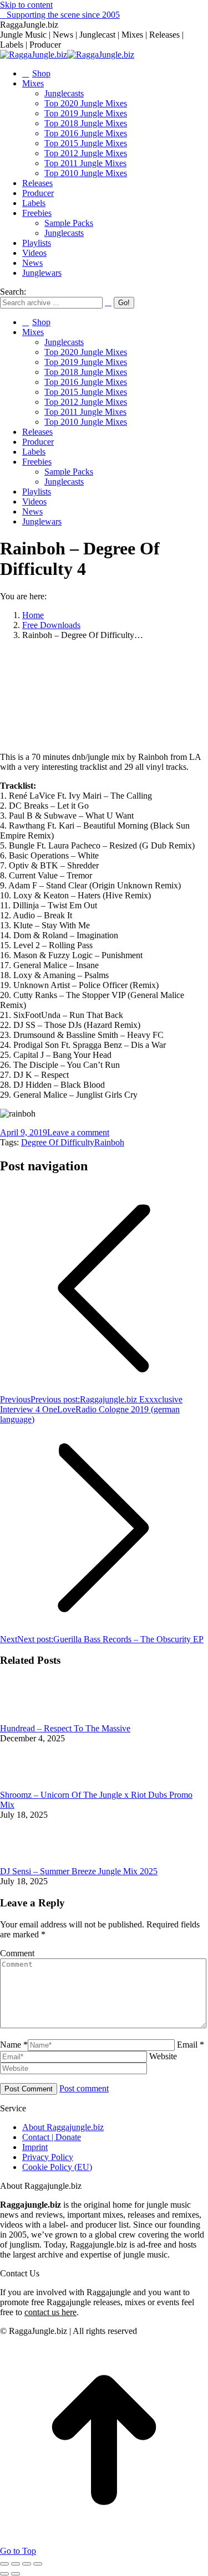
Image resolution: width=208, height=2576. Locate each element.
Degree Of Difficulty (58, 1142)
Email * (191, 2045)
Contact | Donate (52, 2137)
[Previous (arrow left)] (4, 2574)
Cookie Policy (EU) (57, 2167)
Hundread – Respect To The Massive (65, 1728)
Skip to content (26, 5)
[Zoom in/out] (38, 2564)
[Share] (16, 2564)
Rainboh (109, 1142)
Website (163, 2056)
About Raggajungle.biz (63, 2127)
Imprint (35, 2147)
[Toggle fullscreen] (27, 2564)
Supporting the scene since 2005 (63, 15)
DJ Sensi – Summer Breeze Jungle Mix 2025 (79, 1871)
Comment (17, 1953)
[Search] (108, 302)
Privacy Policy (48, 2157)
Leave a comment (78, 1132)
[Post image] (31, 1718)
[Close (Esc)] (4, 2564)
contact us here (50, 2312)
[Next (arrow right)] (16, 2574)
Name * (14, 2045)
